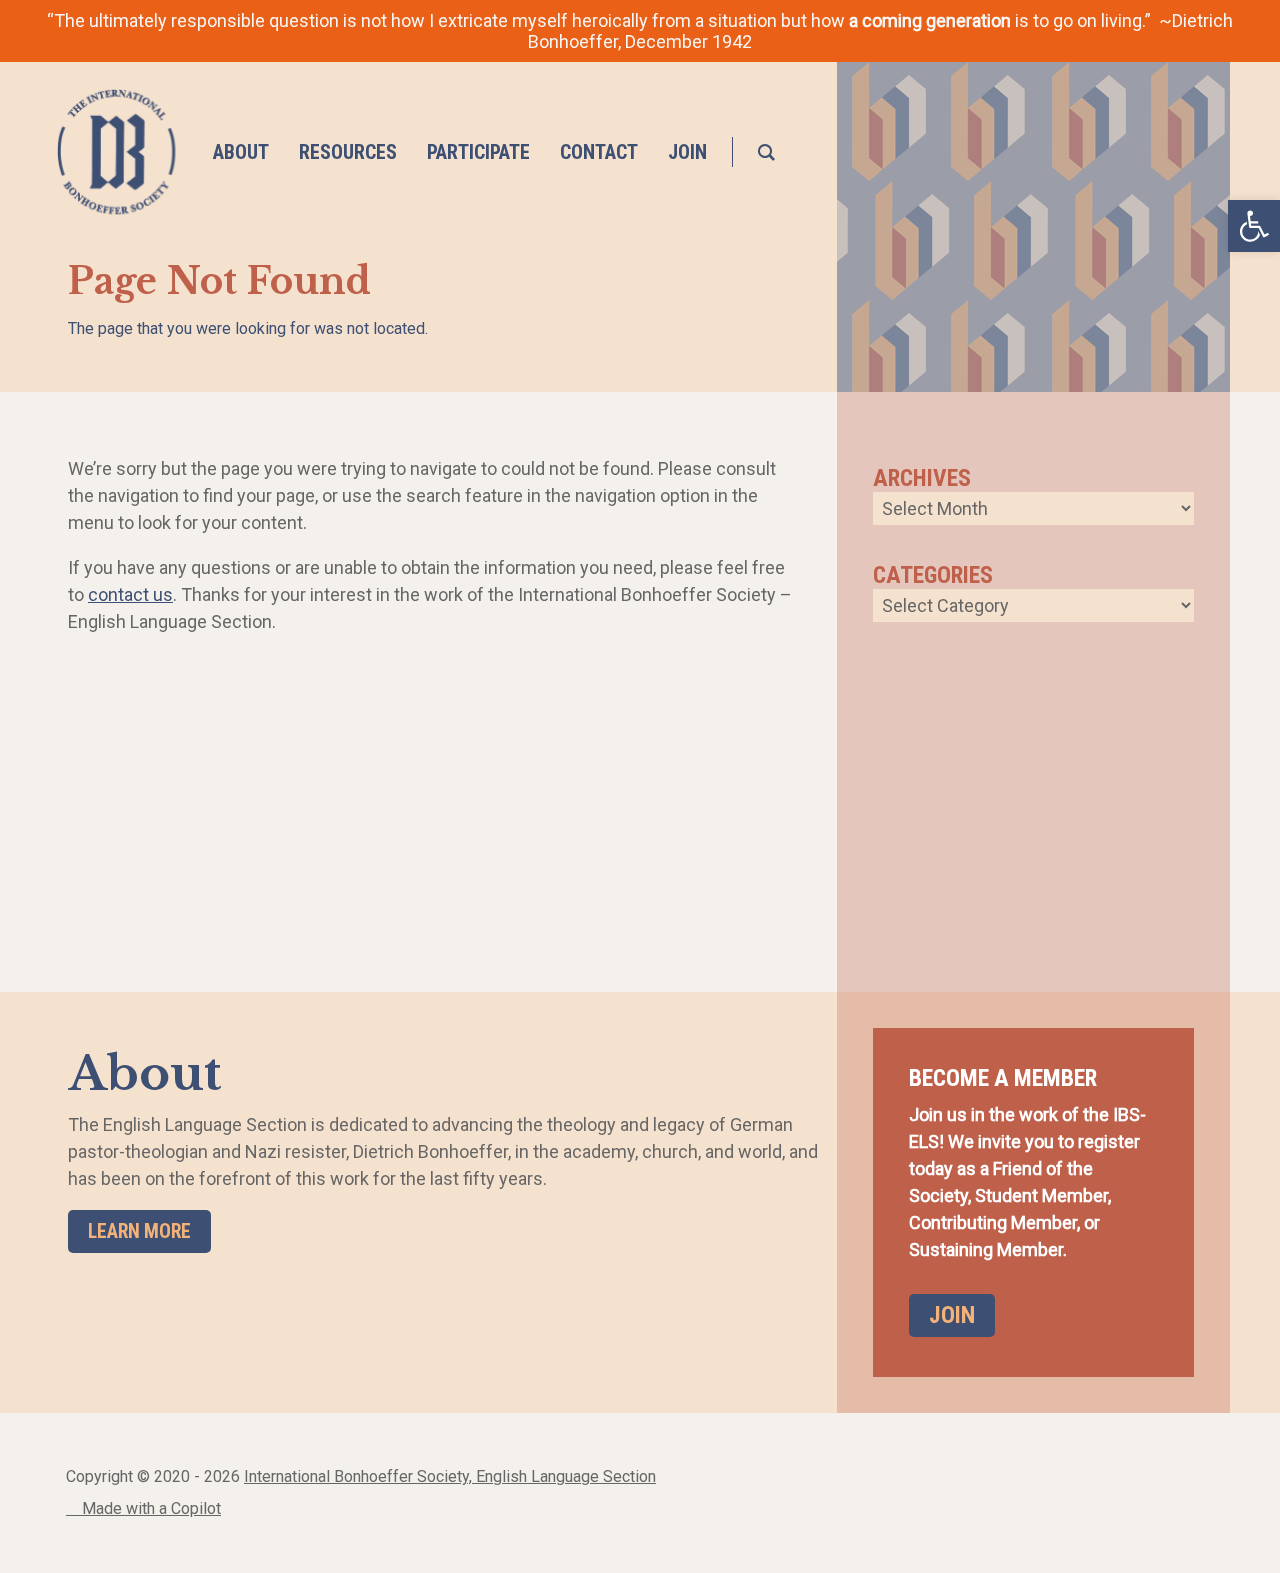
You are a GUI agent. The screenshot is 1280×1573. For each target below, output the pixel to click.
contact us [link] (130, 594)
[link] (116, 152)
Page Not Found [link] (219, 281)
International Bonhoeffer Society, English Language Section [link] (450, 1476)
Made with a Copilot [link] (149, 1508)
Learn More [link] (139, 1231)
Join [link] (952, 1315)
